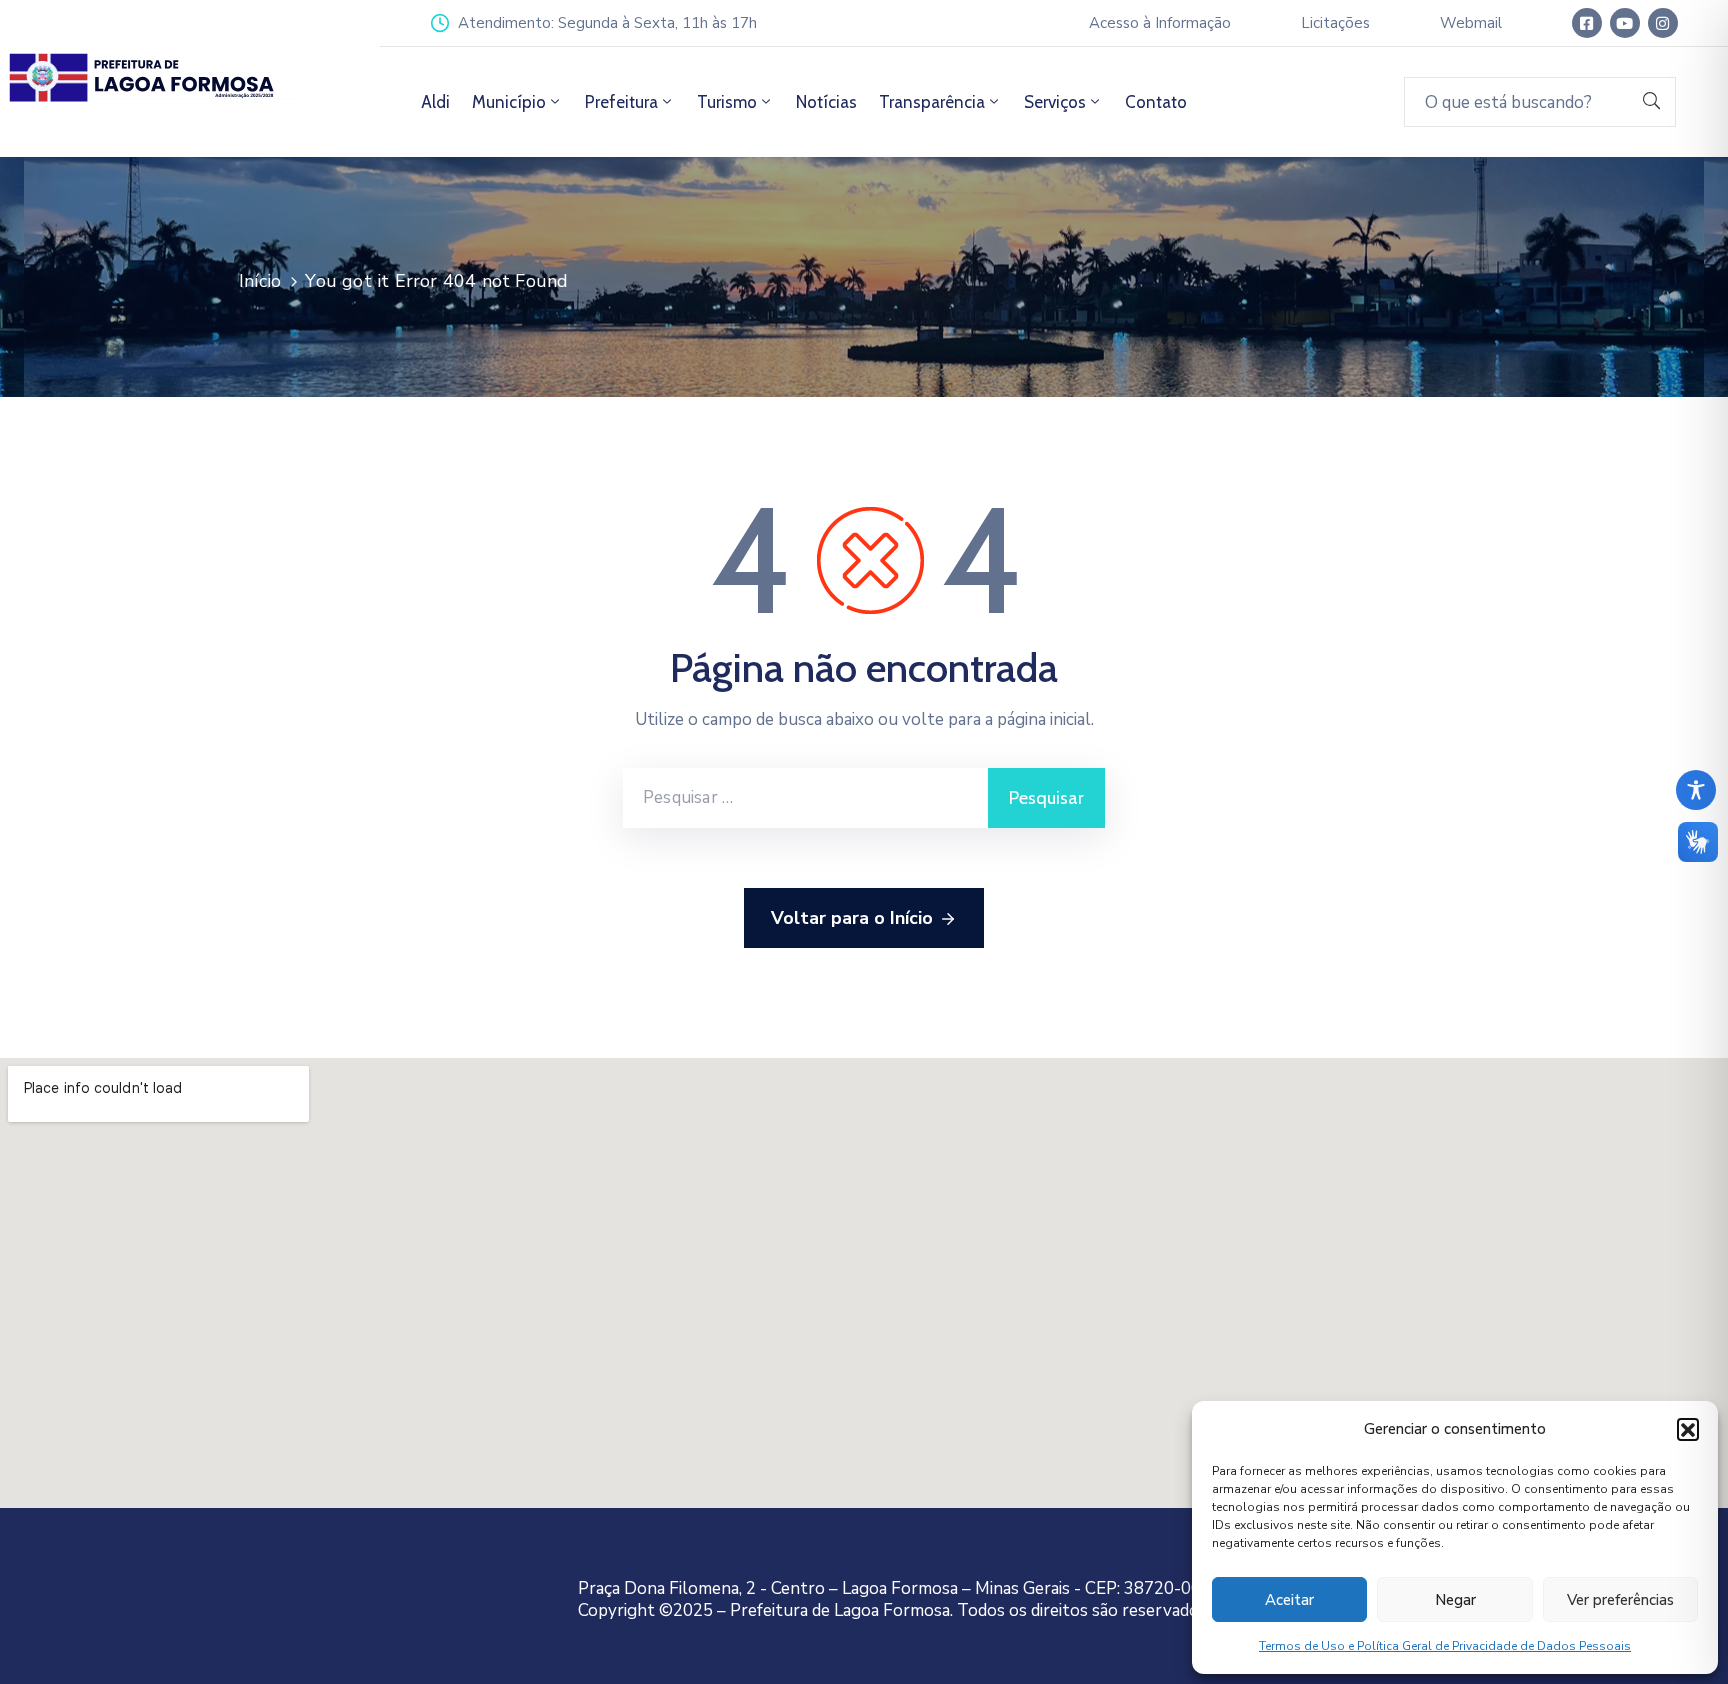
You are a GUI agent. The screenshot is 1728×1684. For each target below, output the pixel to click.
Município (509, 102)
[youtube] (1625, 23)
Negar (1455, 1600)
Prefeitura (621, 102)
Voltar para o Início (852, 918)
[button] (1688, 1429)
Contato (1156, 102)
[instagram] (1663, 23)
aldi (435, 102)
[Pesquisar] (1652, 102)
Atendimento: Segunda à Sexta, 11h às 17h (607, 23)
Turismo (727, 102)
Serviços (1055, 102)
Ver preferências (1620, 1600)
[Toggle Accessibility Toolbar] (1696, 790)
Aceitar (1289, 1600)
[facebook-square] (1587, 23)
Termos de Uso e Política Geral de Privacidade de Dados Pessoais (1445, 1646)
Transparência (932, 102)
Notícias (826, 102)
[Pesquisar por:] (805, 798)
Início (260, 281)
